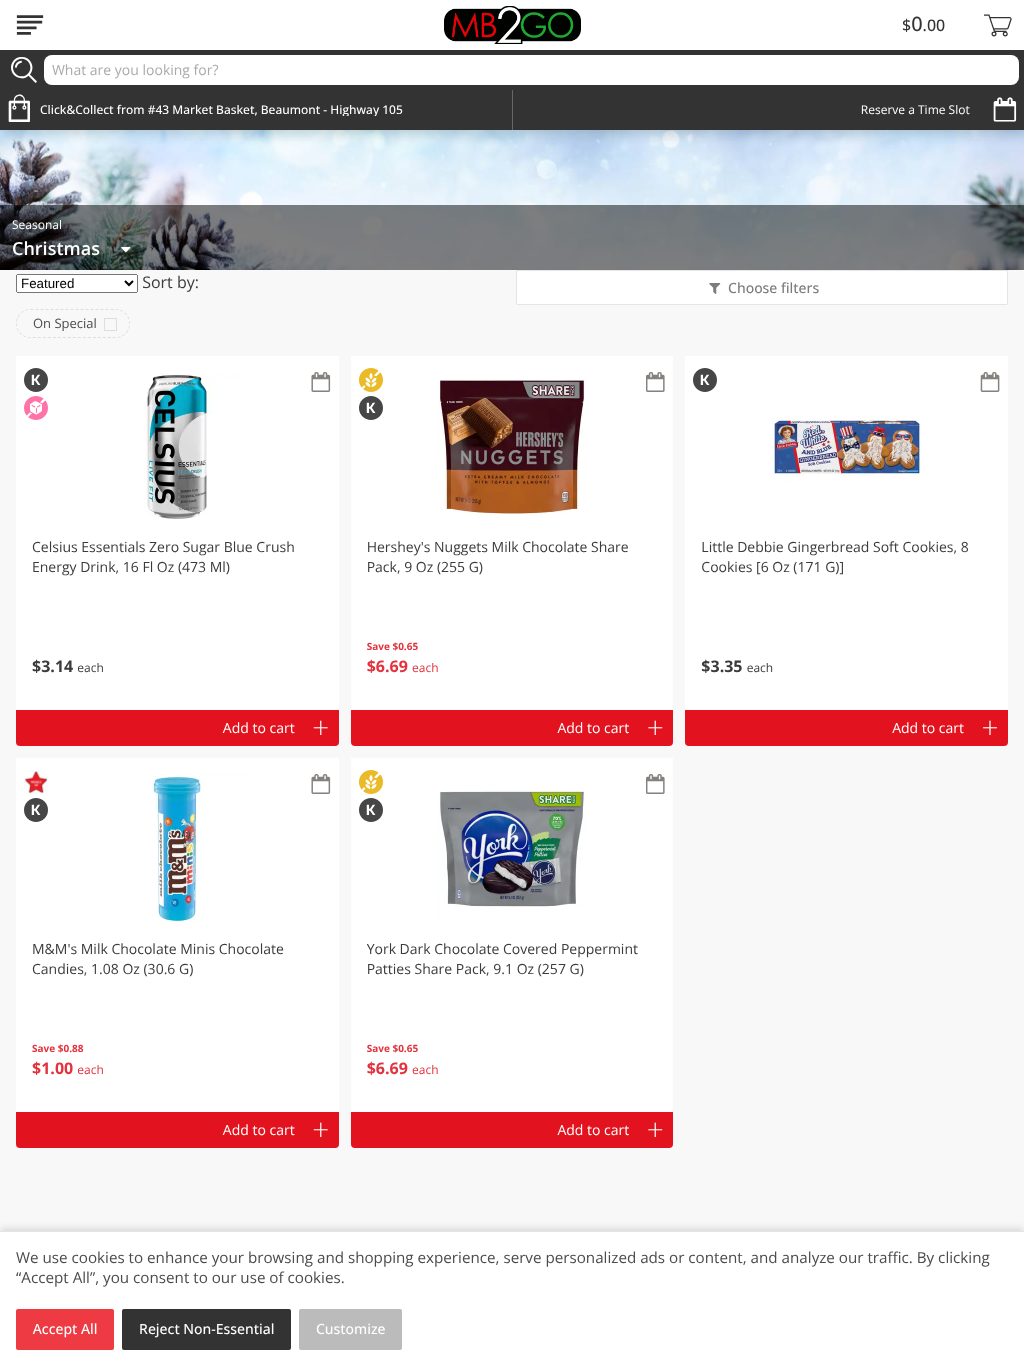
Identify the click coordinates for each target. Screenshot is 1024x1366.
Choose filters (773, 288)
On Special (65, 323)
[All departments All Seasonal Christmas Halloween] (71, 249)
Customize (351, 1329)
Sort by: (170, 282)
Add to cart (259, 728)
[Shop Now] (30, 25)
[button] (177, 533)
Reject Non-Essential (206, 1329)
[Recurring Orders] (321, 383)
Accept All (65, 1329)
